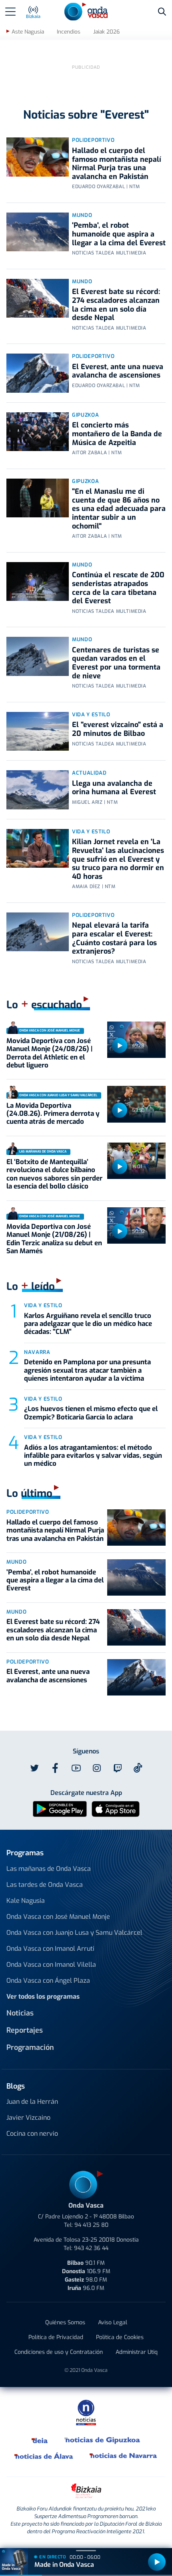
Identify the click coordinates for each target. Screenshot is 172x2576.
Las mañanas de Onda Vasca (49, 1869)
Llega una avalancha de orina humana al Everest (114, 788)
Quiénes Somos (65, 2323)
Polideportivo (93, 140)
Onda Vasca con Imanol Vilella (51, 1965)
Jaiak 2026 (106, 32)
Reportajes (25, 2030)
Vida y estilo (91, 715)
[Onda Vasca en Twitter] (34, 1768)
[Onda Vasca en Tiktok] (138, 1768)
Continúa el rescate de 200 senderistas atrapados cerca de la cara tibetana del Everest (118, 588)
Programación (30, 2047)
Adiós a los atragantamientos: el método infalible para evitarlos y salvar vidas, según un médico (93, 1456)
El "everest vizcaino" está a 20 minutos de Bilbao (118, 729)
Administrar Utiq (137, 2352)
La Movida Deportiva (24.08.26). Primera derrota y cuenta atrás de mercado (53, 1114)
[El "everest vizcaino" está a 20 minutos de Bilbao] (38, 731)
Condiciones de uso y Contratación (59, 2352)
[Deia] (40, 2440)
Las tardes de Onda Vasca (45, 1885)
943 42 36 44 (91, 2248)
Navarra (37, 1352)
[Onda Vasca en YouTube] (76, 1768)
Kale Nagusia (26, 1901)
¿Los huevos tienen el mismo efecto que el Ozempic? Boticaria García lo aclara (91, 1413)
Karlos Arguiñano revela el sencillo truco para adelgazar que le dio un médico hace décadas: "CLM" (88, 1324)
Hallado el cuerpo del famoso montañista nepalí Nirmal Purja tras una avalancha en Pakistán (117, 164)
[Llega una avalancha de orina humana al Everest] (38, 790)
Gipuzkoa (85, 415)
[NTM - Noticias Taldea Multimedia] (86, 2412)
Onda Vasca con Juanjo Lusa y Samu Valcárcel (74, 1933)
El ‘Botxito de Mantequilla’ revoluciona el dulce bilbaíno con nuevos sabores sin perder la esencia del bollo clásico (54, 1174)
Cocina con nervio (32, 2134)
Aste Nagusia (28, 32)
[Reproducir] (120, 1046)
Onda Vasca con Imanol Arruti (50, 1949)
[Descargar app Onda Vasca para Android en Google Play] (60, 1808)
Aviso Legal (113, 2323)
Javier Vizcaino (28, 2118)
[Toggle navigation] (10, 12)
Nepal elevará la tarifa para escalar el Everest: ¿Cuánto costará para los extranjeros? (114, 938)
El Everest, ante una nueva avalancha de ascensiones (118, 371)
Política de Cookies (120, 2337)
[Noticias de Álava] (44, 2456)
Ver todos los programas (43, 1997)
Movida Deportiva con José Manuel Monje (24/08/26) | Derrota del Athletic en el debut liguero (49, 1053)
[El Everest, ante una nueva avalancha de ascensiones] (38, 373)
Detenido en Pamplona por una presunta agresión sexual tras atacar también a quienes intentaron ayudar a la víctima (87, 1370)
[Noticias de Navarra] (124, 2456)
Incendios (69, 32)
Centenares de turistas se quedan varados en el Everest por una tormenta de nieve (116, 663)
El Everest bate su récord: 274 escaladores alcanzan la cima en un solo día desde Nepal (116, 305)
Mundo (82, 215)
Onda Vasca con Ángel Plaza (48, 1981)
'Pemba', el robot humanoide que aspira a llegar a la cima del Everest (119, 234)
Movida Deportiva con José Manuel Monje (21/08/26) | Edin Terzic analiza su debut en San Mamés (54, 1239)
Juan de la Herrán (32, 2102)
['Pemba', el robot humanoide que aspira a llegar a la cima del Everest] (38, 232)
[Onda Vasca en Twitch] (118, 1768)
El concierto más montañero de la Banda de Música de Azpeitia (117, 434)
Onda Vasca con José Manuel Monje (58, 1917)
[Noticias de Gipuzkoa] (103, 2440)
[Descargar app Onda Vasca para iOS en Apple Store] (116, 1808)
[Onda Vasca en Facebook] (55, 1768)
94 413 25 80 (91, 2225)
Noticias (20, 2013)
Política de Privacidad (56, 2337)
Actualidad (89, 773)
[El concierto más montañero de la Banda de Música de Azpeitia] (38, 432)
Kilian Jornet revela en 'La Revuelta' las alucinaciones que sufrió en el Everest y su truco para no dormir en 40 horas (118, 859)
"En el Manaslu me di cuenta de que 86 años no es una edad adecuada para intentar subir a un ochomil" (119, 509)
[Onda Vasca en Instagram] (97, 1768)
